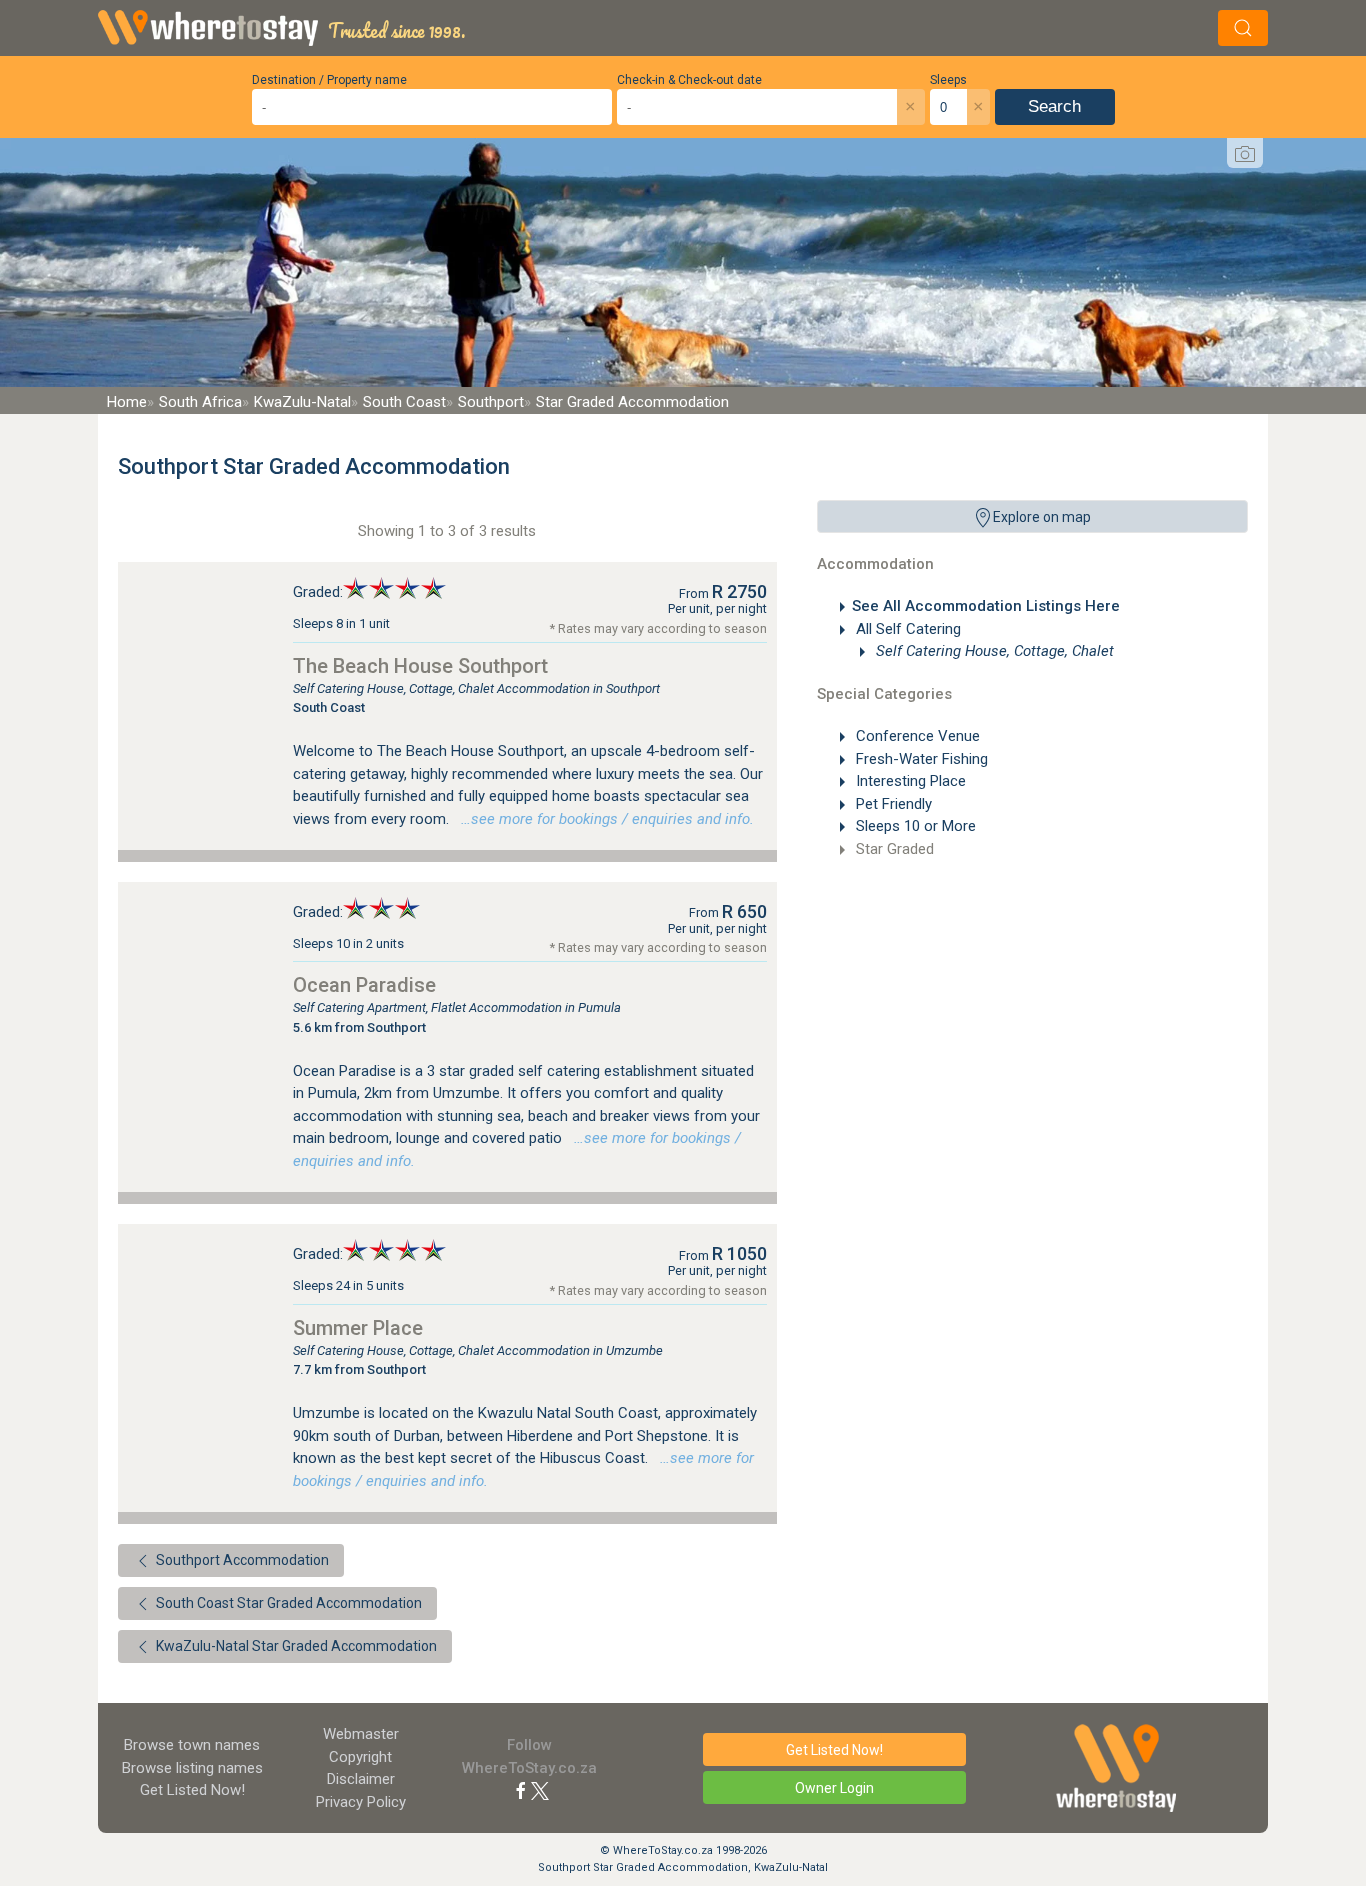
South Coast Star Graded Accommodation (287, 1603)
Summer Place (358, 1328)
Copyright (360, 1757)
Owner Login (834, 1788)
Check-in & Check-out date (689, 80)
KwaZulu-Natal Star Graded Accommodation (295, 1646)
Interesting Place (909, 781)
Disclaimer (361, 1779)
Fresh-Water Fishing (920, 759)
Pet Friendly (892, 804)
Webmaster (361, 1734)
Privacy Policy (361, 1802)
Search (1054, 106)
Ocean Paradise (364, 985)
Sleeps (948, 80)
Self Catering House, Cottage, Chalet (993, 651)
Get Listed (192, 1790)
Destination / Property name (329, 80)
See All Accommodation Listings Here (986, 606)
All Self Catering (906, 629)
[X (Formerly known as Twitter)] (540, 1790)
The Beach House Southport (420, 666)
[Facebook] (521, 1790)
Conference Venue (916, 736)
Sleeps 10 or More (914, 826)
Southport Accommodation (241, 1560)
